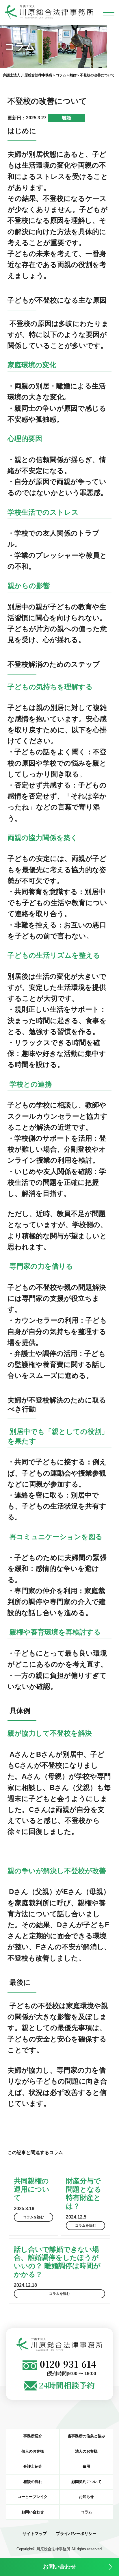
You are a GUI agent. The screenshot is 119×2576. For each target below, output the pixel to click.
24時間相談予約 (67, 2385)
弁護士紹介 (33, 2466)
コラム (87, 2512)
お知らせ (86, 2497)
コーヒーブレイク (33, 2497)
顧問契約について (86, 2482)
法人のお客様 (86, 2451)
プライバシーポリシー (76, 2534)
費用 (86, 2466)
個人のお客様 (33, 2451)
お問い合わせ (59, 2567)
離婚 (66, 118)
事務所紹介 (33, 2436)
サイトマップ (35, 2534)
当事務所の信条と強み (86, 2436)
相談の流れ (33, 2482)
